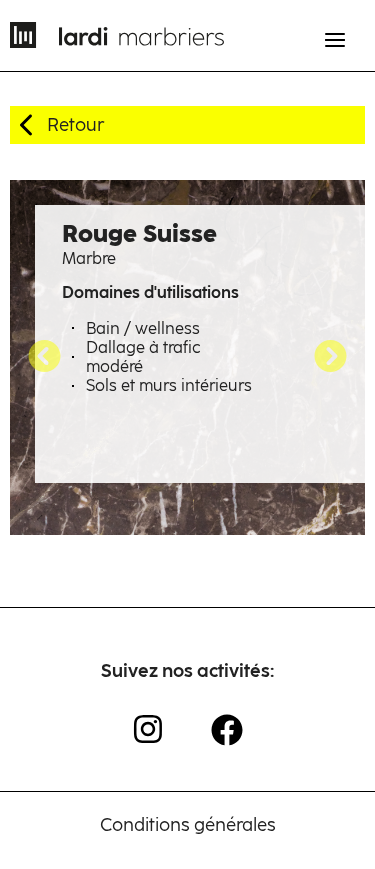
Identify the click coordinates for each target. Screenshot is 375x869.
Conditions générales (188, 825)
